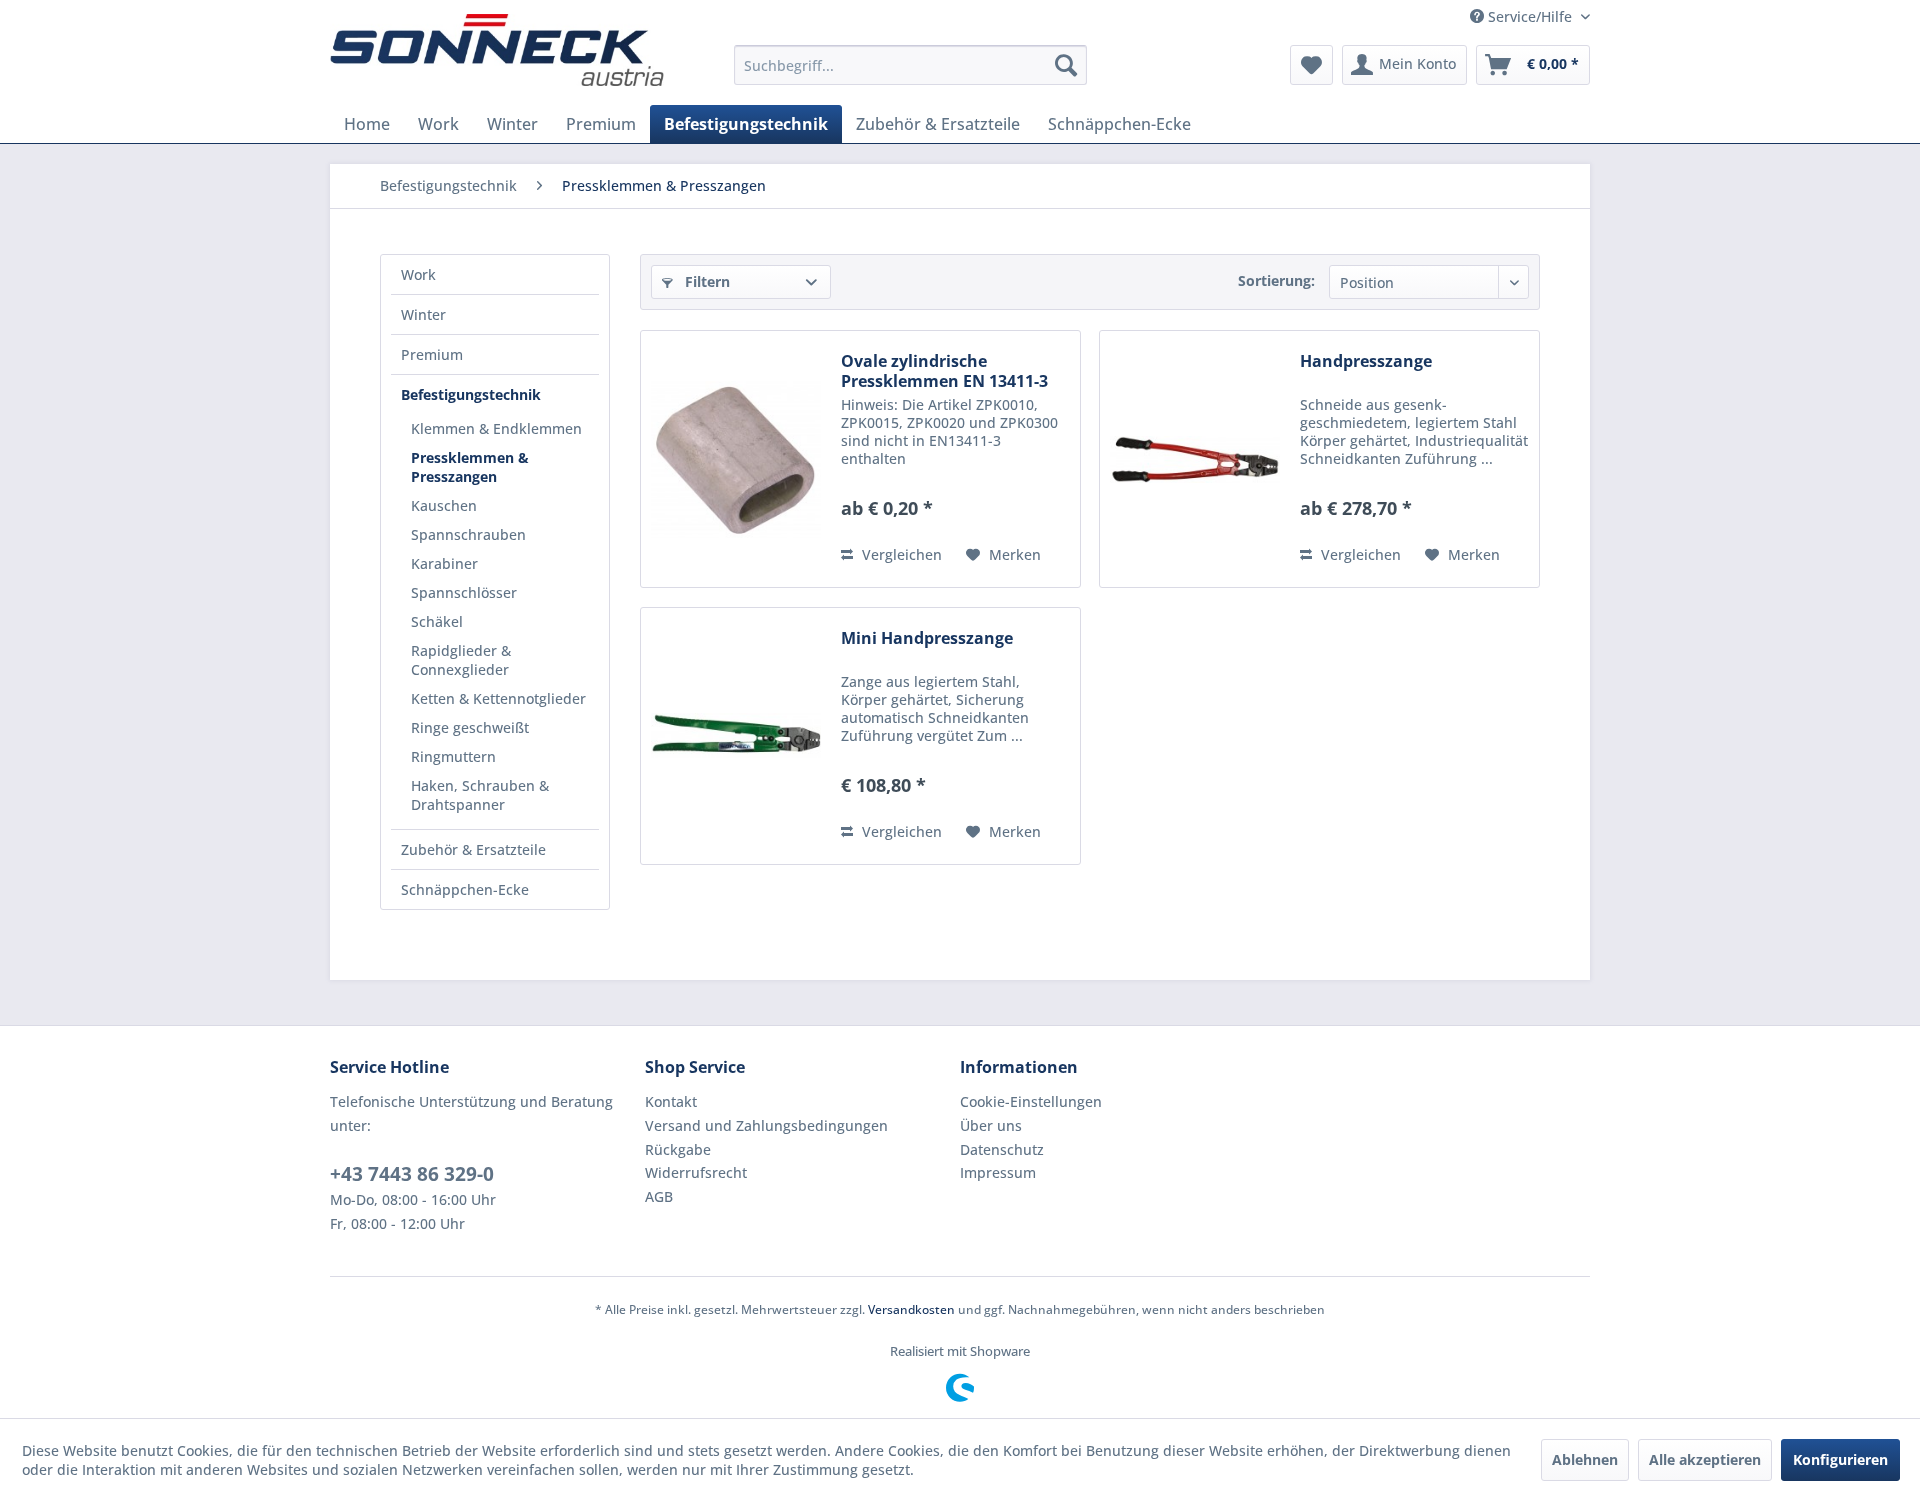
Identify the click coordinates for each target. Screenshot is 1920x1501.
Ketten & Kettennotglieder (498, 698)
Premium (432, 354)
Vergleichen (900, 554)
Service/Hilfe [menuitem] (1530, 16)
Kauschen (444, 505)
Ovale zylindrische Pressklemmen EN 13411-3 (944, 371)
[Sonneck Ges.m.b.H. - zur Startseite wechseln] (497, 50)
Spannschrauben (468, 534)
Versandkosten (911, 1309)
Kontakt (671, 1101)
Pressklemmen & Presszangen (470, 467)
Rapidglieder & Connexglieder (461, 660)
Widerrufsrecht (696, 1172)
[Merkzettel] (1311, 65)
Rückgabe (678, 1149)
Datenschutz (1002, 1149)
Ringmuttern (453, 756)
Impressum (998, 1172)
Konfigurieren (1840, 1459)
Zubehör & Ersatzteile (473, 849)
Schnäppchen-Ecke (465, 889)
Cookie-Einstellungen (1031, 1101)
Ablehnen (1585, 1459)
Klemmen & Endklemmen (496, 428)
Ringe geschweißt (470, 727)
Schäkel (437, 621)
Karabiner (444, 563)
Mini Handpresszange (927, 638)
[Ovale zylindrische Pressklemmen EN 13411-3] (736, 459)
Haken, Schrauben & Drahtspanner (480, 795)
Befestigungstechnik (471, 394)
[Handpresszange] (1195, 459)
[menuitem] (910, 65)
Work (418, 274)
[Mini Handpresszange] (736, 736)
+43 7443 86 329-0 (412, 1174)
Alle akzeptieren (1705, 1459)
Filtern (705, 281)
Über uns (991, 1125)
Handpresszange (1366, 361)
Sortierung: (1276, 280)
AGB (659, 1196)
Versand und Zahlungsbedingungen (766, 1125)
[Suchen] (1066, 65)
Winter (423, 314)
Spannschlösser (464, 592)
